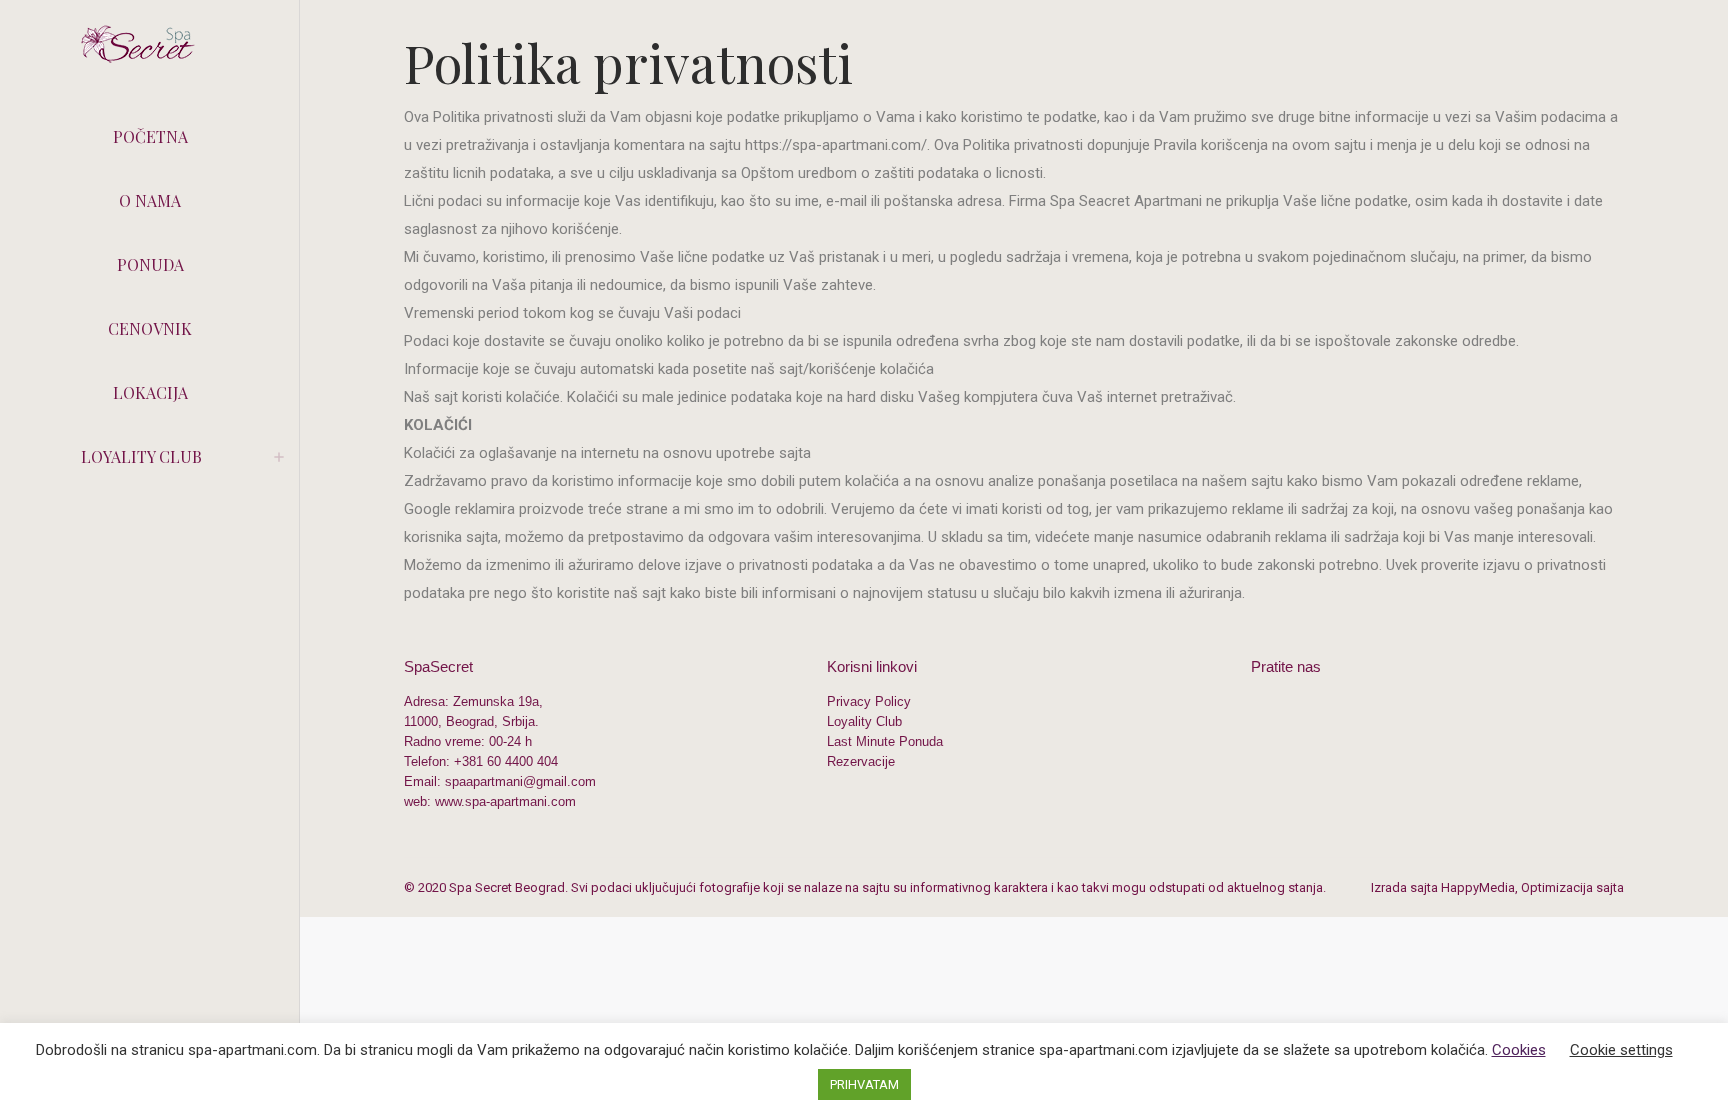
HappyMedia (1478, 887)
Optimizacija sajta (1572, 887)
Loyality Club (864, 721)
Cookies (1519, 1050)
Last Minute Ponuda (885, 741)
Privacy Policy (869, 701)
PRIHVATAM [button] (864, 1084)
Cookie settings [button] (1621, 1050)
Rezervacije (861, 761)
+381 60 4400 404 (506, 761)
